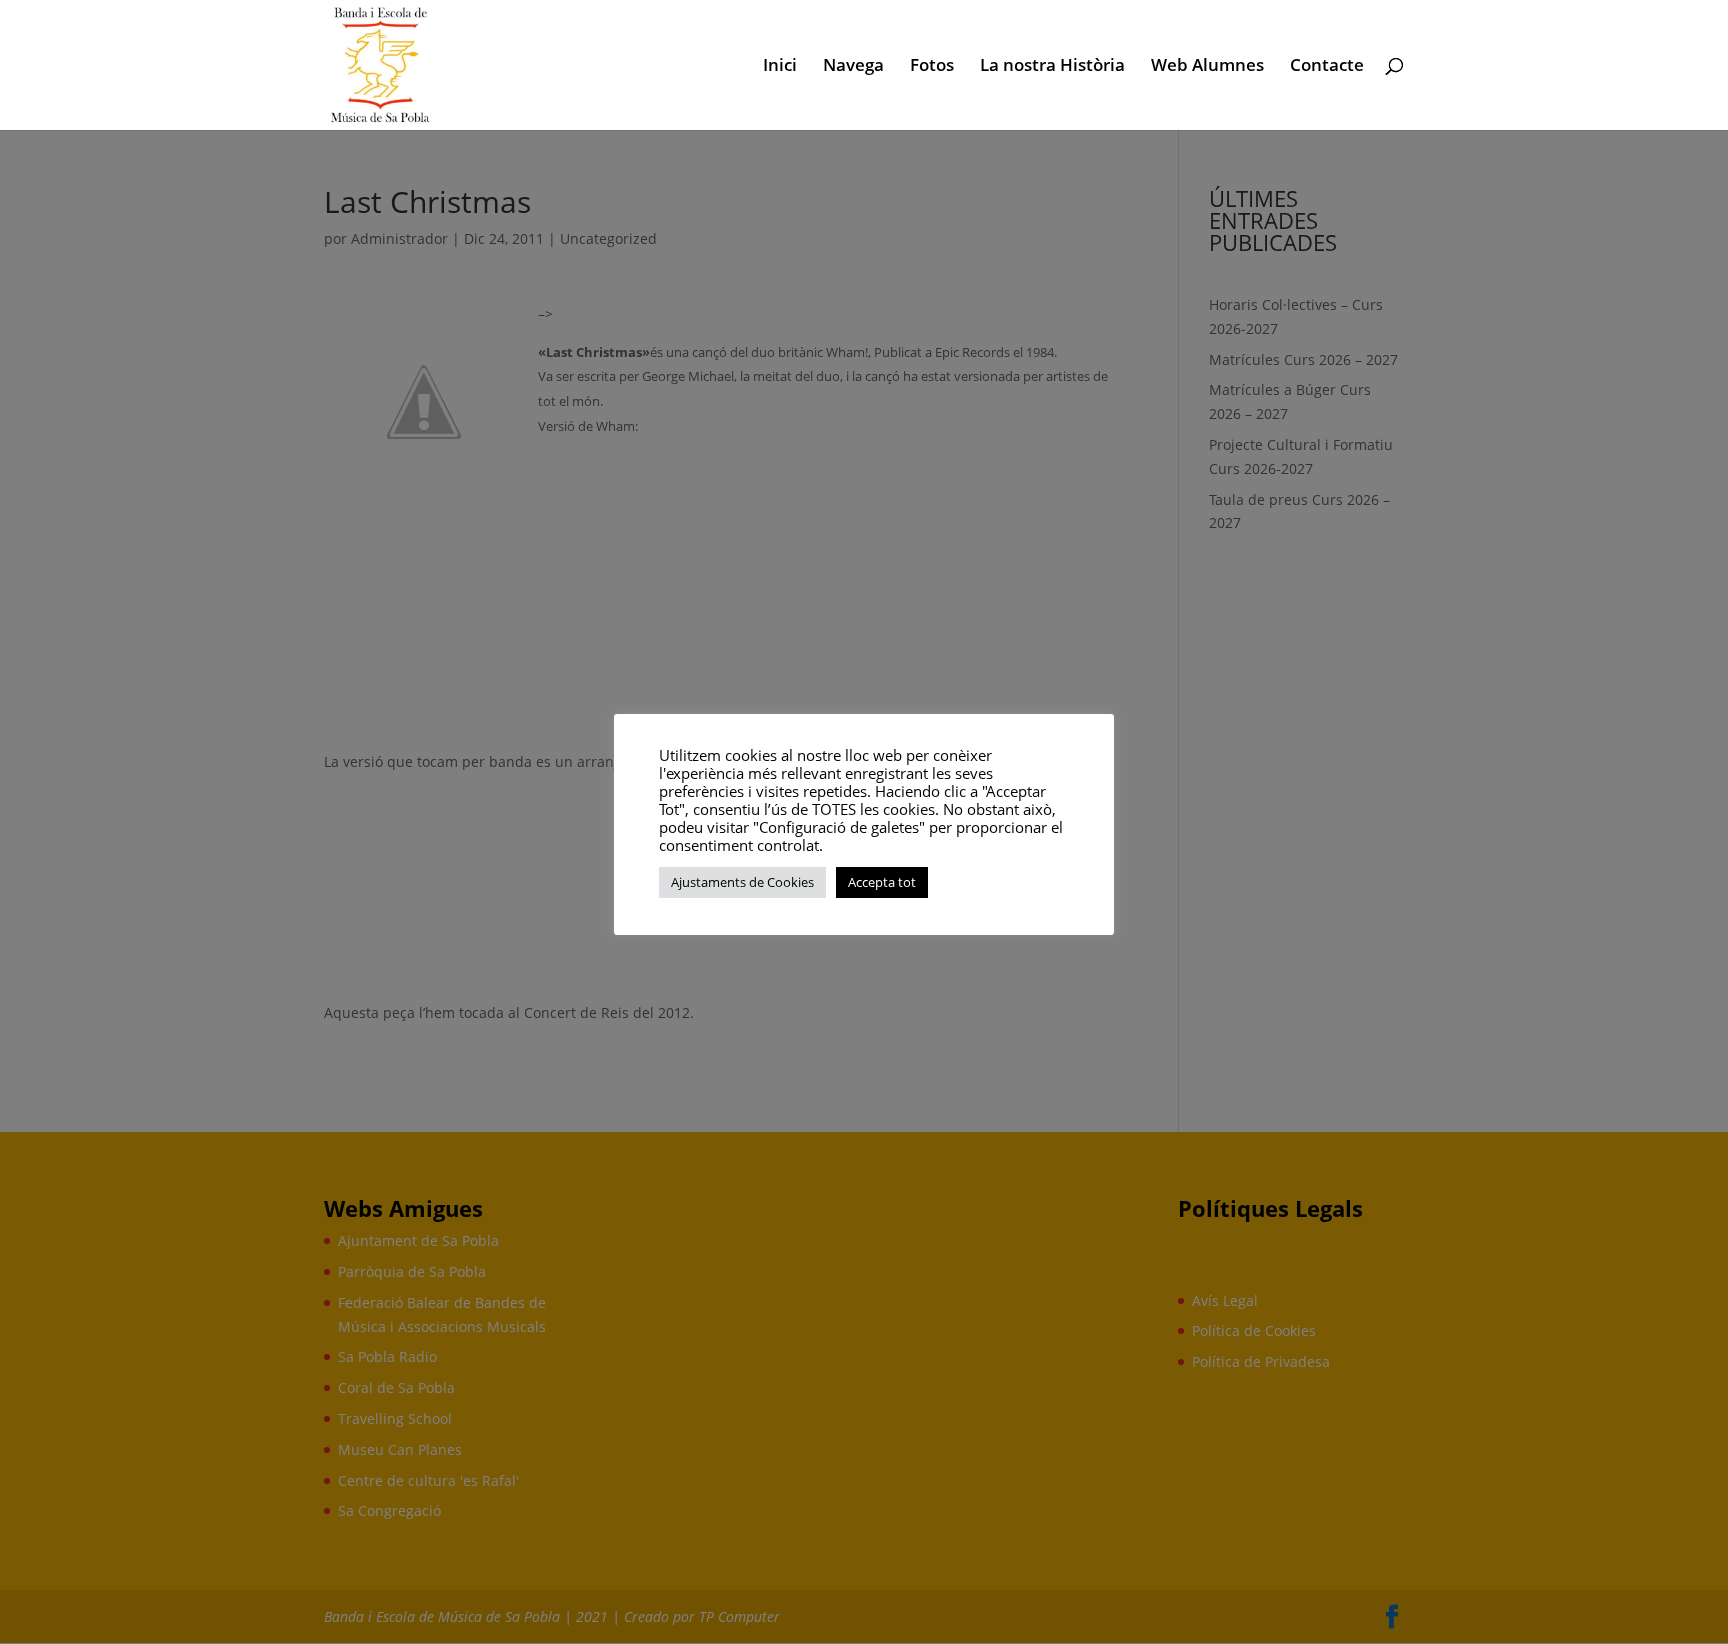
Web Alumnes (1207, 67)
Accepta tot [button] (882, 882)
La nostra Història (1052, 67)
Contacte (1327, 67)
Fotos (932, 67)
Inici (780, 67)
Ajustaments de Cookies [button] (742, 882)
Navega (853, 67)
